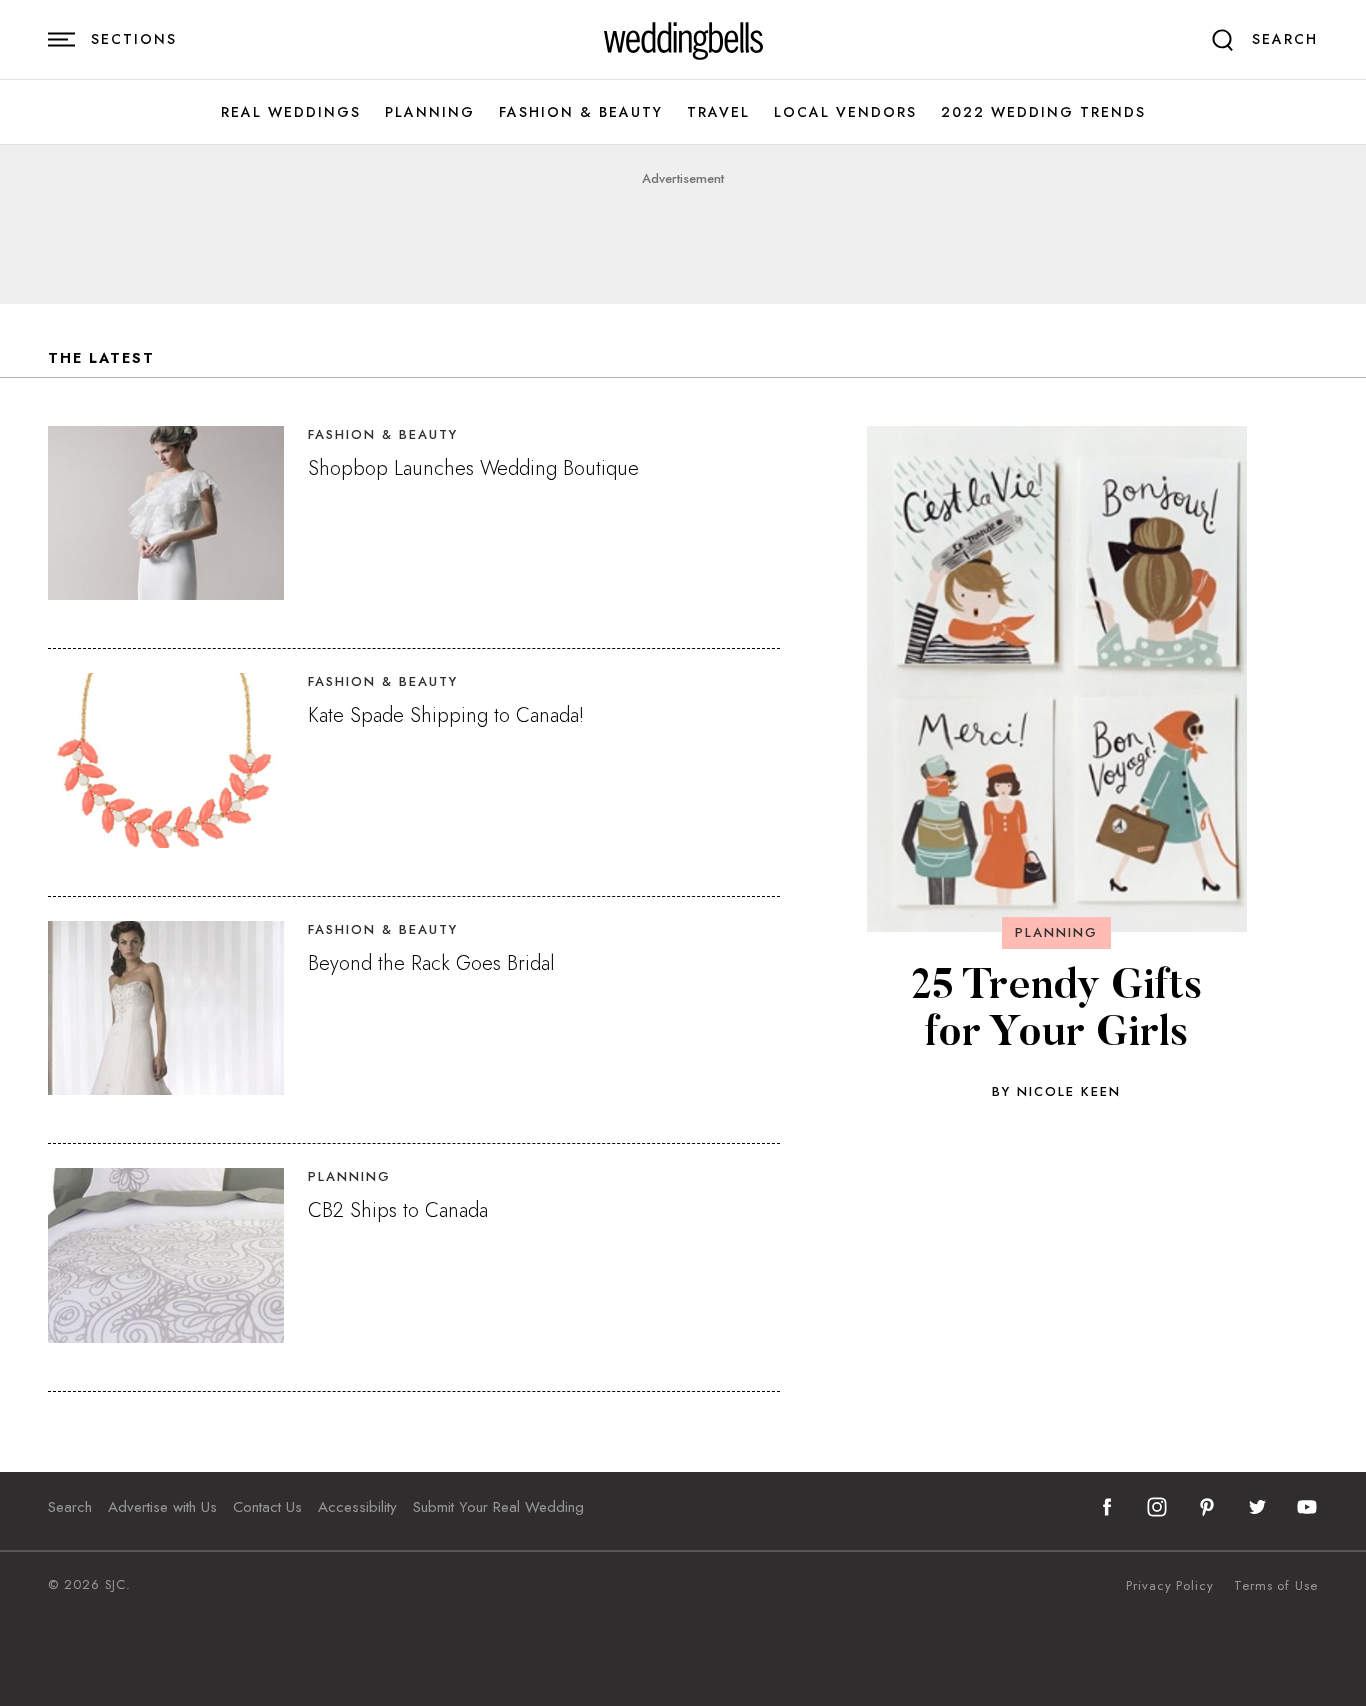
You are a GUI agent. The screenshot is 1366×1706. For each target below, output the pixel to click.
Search (70, 1507)
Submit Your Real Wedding (498, 1507)
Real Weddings (291, 112)
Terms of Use (1276, 1586)
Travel (718, 112)
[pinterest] (1207, 1507)
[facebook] (1107, 1507)
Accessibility (357, 1507)
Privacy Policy (1170, 1586)
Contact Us (267, 1507)
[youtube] (1307, 1507)
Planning (430, 112)
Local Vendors (845, 112)
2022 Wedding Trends (1043, 112)
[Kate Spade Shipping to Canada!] (166, 760)
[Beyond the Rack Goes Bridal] (166, 1008)
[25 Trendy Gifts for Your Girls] (1057, 679)
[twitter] (1257, 1507)
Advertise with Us (162, 1507)
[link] (683, 40)
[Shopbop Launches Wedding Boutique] (166, 513)
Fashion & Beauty (581, 112)
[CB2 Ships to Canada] (166, 1255)
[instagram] (1157, 1507)
